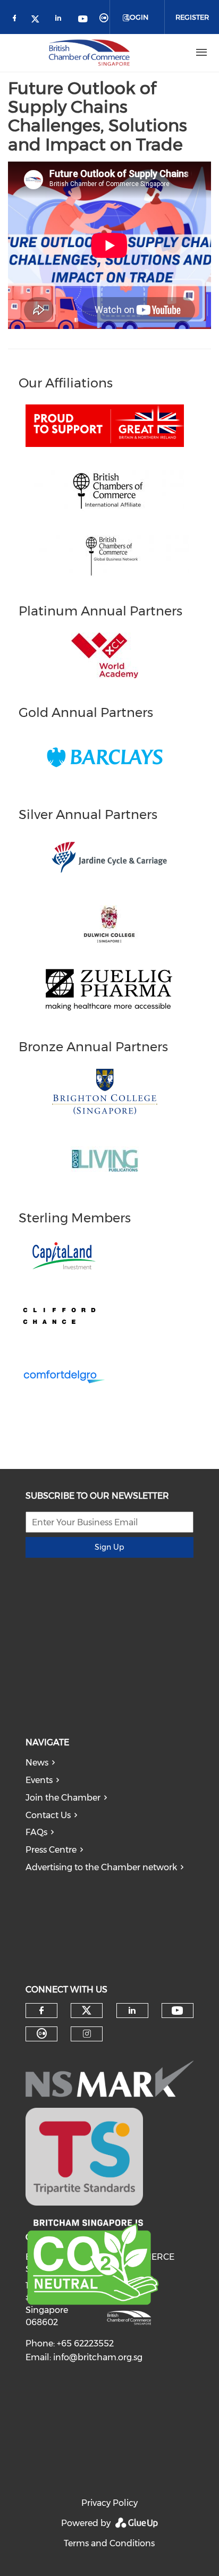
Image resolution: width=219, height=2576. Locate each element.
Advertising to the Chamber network (101, 1867)
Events (39, 1780)
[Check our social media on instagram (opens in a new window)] (87, 2034)
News (37, 1763)
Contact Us (48, 1815)
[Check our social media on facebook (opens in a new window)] (16, 20)
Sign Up (109, 1547)
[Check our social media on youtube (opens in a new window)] (83, 20)
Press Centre (51, 1850)
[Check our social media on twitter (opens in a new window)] (39, 20)
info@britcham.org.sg (98, 2357)
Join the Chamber (63, 1798)
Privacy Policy (109, 2503)
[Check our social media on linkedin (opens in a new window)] (61, 20)
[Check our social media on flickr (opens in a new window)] (106, 20)
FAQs (36, 1832)
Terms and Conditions (109, 2543)
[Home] (89, 53)
